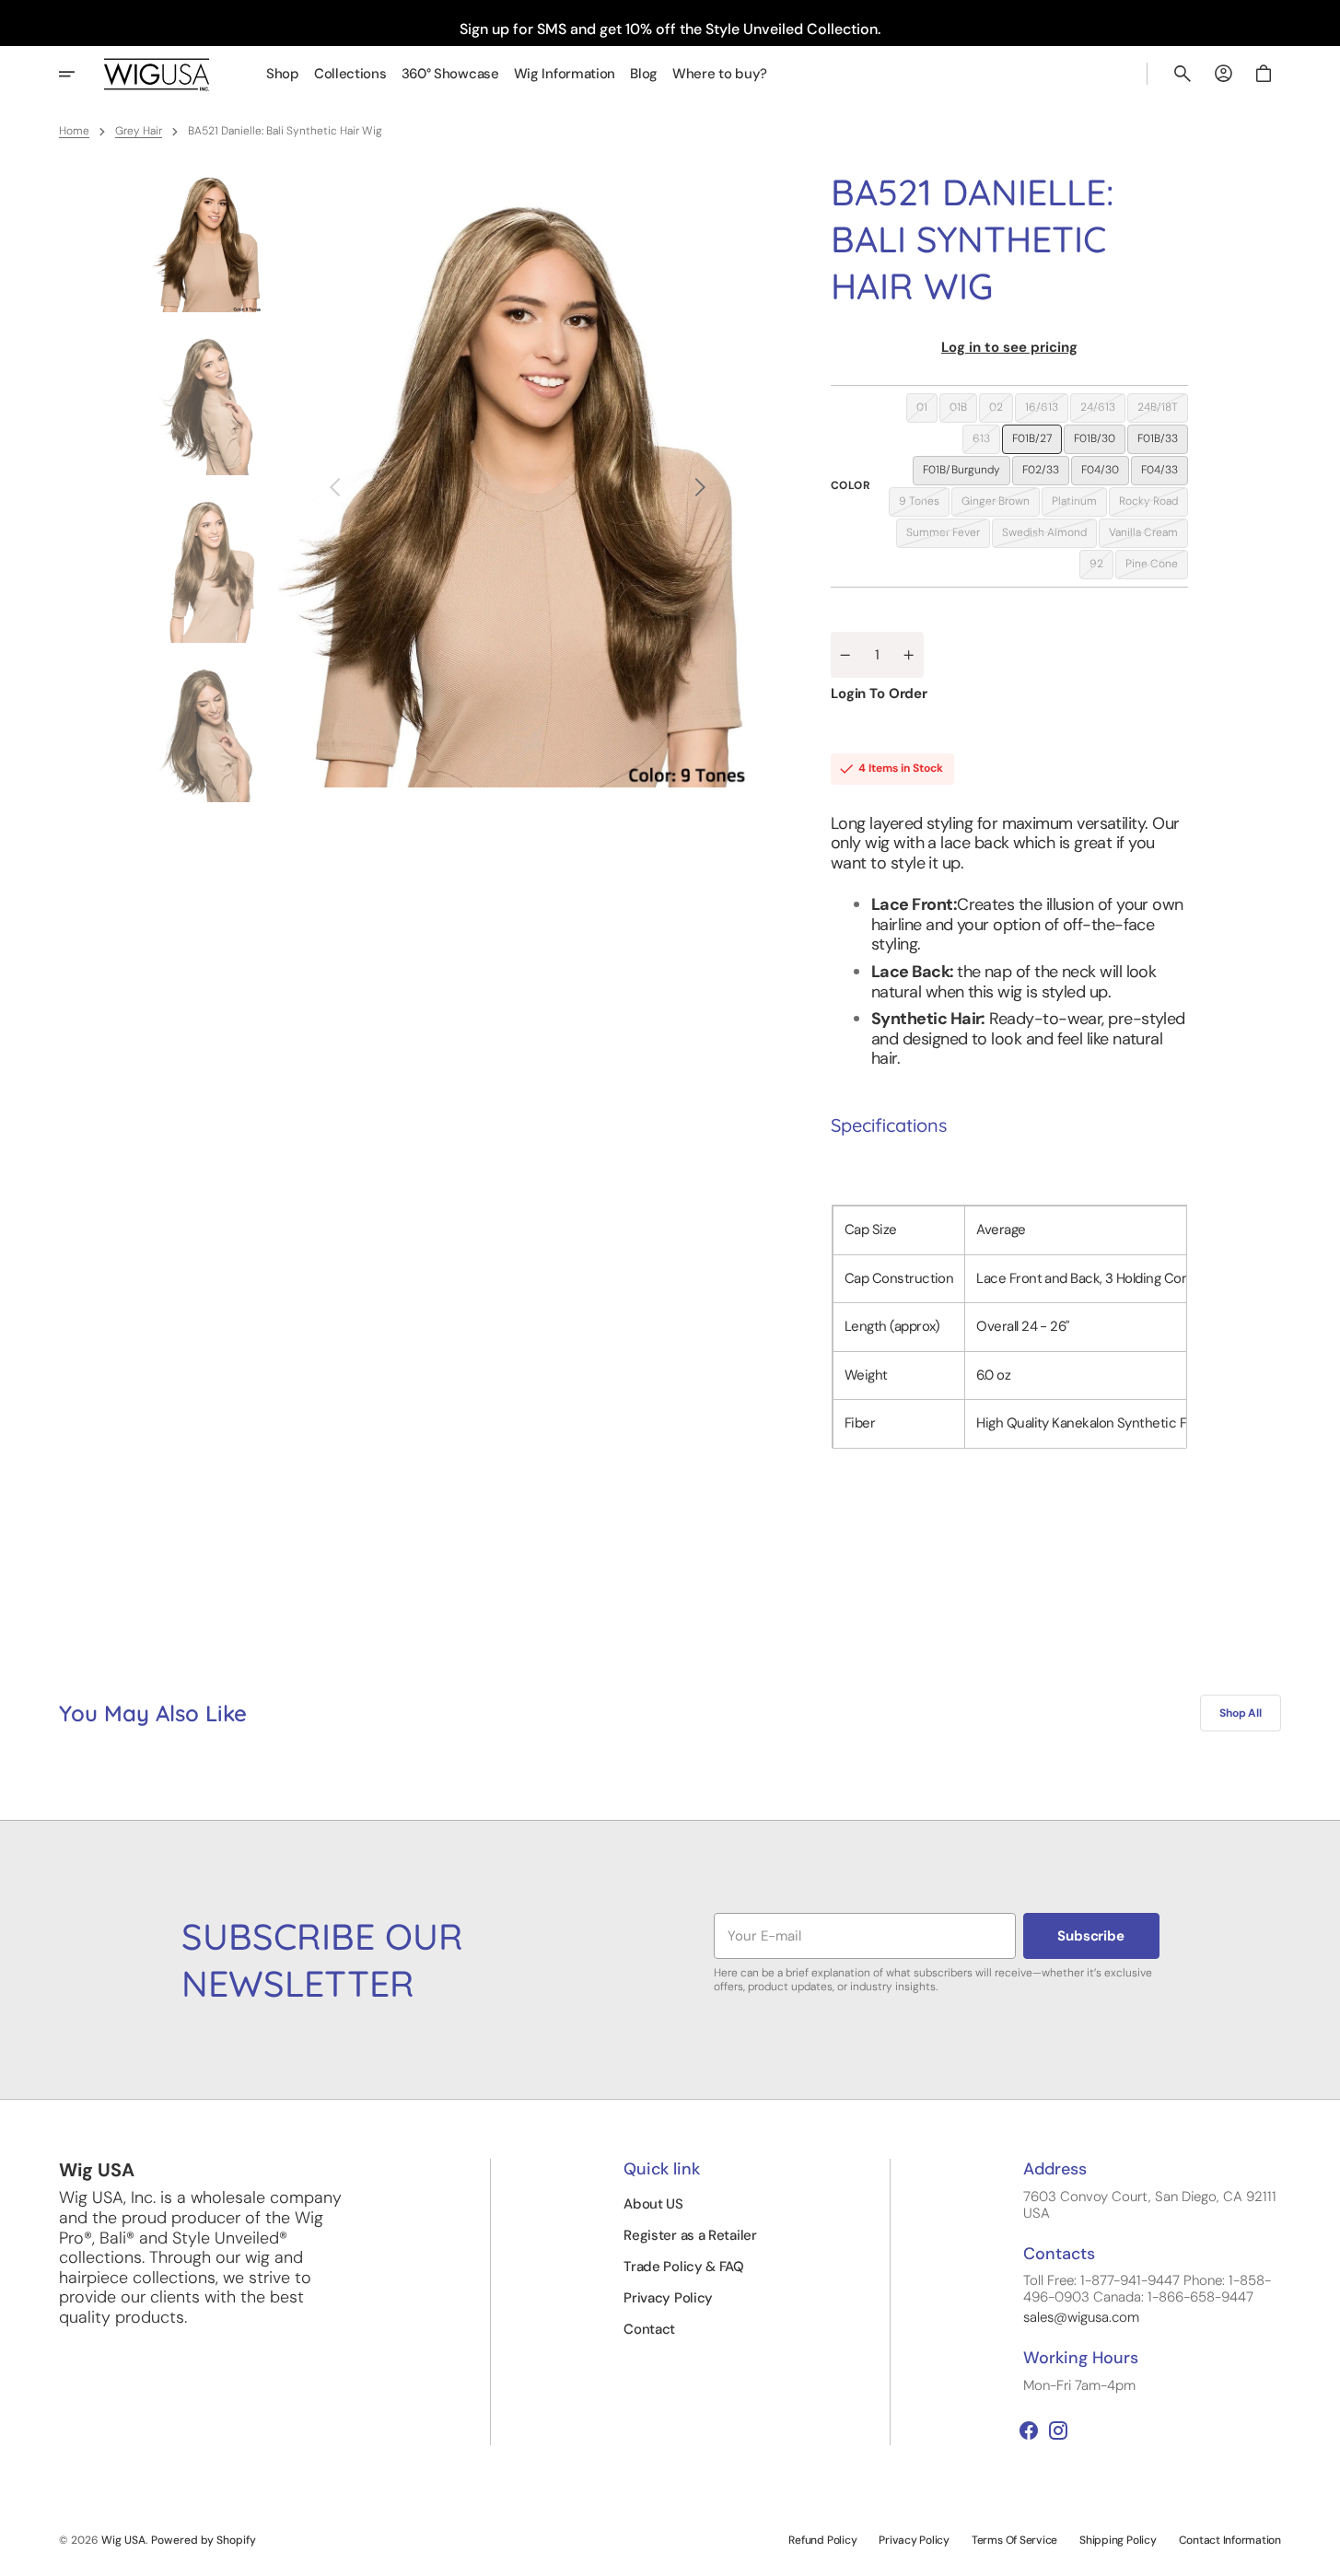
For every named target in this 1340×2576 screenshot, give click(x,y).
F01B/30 (1100, 442)
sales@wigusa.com (1081, 2317)
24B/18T (1163, 411)
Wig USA (123, 2540)
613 (986, 442)
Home (74, 131)
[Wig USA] (157, 74)
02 (1001, 411)
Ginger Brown (1001, 505)
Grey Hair (139, 131)
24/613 (1103, 411)
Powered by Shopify (204, 2540)
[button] (1183, 74)
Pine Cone (1157, 567)
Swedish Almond (1049, 536)
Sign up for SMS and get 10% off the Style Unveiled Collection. (670, 29)
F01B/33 (1163, 442)
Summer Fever (948, 536)
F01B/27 (1037, 442)
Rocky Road (1154, 505)
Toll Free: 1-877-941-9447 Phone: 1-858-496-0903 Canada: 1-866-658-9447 (1147, 2289)
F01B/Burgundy (967, 473)
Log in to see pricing (1009, 347)
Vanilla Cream (1148, 536)
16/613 (1047, 411)
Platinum (1079, 505)
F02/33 (1046, 473)
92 (1101, 567)
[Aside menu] (79, 74)
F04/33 (1165, 473)
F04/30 (1105, 473)
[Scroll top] (1318, 2554)
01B (963, 411)
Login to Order (879, 694)
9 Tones (924, 505)
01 (927, 411)
